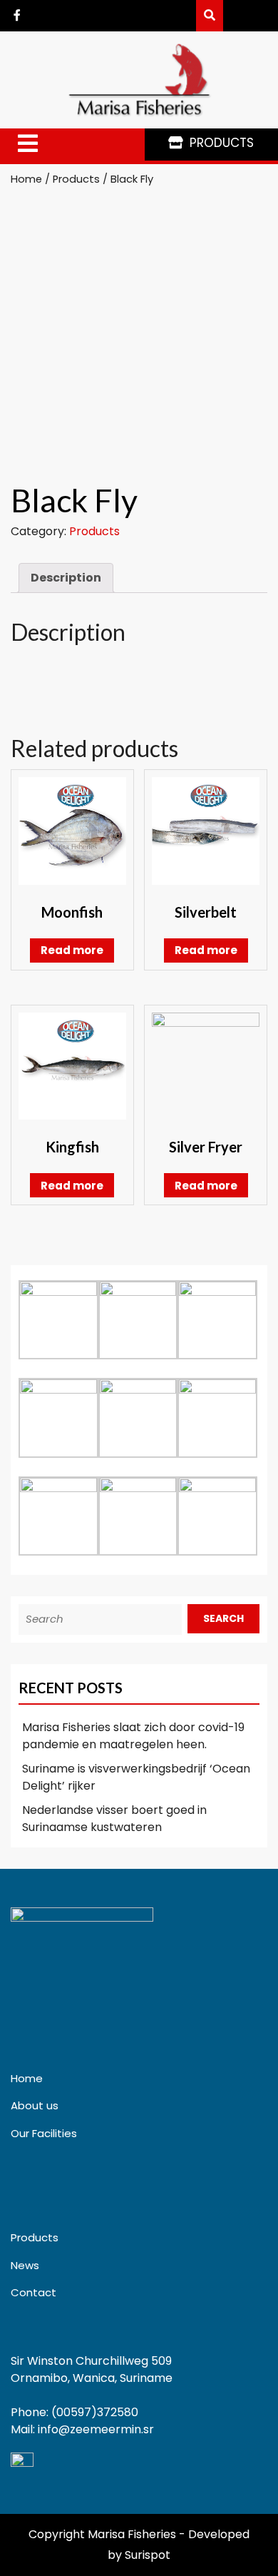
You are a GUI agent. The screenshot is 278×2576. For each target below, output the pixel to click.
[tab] (28, 144)
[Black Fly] (210, 15)
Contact (34, 2292)
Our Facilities (44, 2133)
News (25, 2265)
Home (26, 179)
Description (66, 578)
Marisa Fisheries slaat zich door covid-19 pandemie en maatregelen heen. (133, 1736)
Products (76, 179)
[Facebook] (17, 15)
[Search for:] (103, 1619)
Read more (72, 950)
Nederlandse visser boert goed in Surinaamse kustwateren (114, 1819)
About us (35, 2105)
